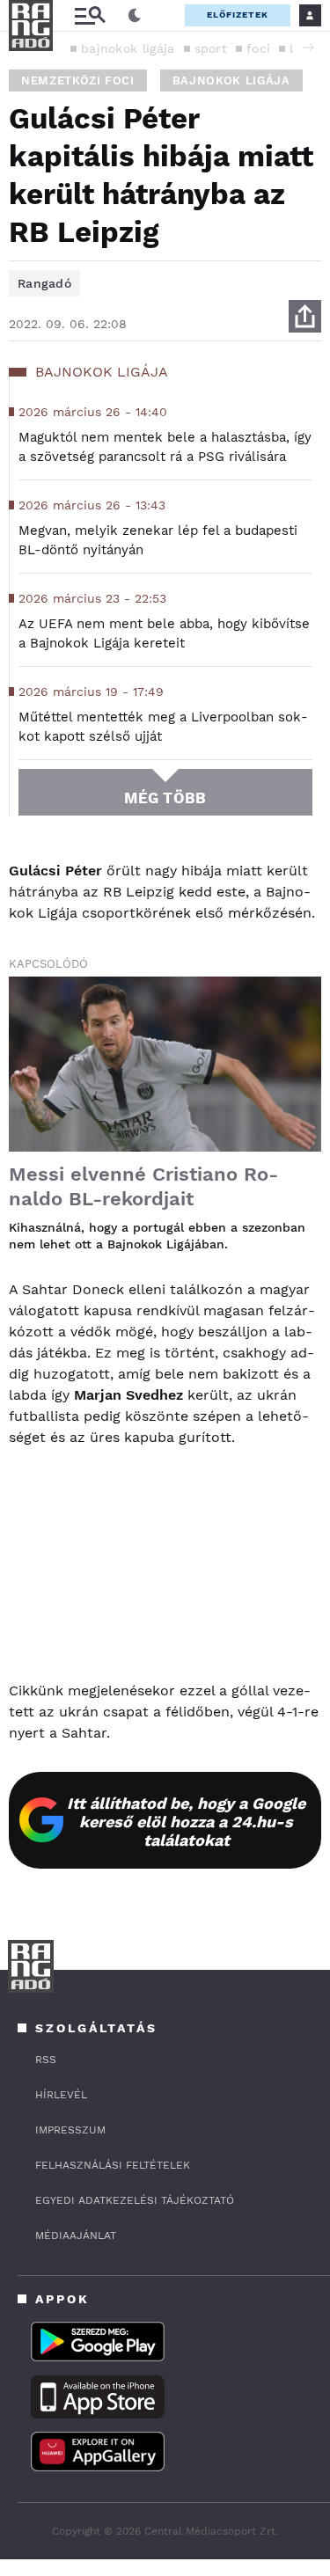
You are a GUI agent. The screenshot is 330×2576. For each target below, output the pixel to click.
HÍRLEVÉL (61, 2095)
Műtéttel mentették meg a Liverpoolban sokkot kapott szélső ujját (163, 727)
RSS (46, 2060)
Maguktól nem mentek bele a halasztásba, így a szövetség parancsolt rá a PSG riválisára (165, 447)
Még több (165, 798)
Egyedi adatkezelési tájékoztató (135, 2200)
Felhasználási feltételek (113, 2165)
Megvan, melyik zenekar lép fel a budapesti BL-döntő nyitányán (158, 540)
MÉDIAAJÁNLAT (76, 2236)
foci (258, 48)
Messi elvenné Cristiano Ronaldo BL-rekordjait (143, 1186)
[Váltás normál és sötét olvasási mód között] (135, 16)
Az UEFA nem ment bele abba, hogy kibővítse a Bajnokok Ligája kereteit (164, 633)
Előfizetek (238, 15)
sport (211, 48)
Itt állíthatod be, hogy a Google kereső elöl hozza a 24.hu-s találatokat (186, 1822)
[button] (308, 48)
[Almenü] (90, 15)
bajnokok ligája (128, 48)
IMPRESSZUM (70, 2130)
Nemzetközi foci (78, 80)
